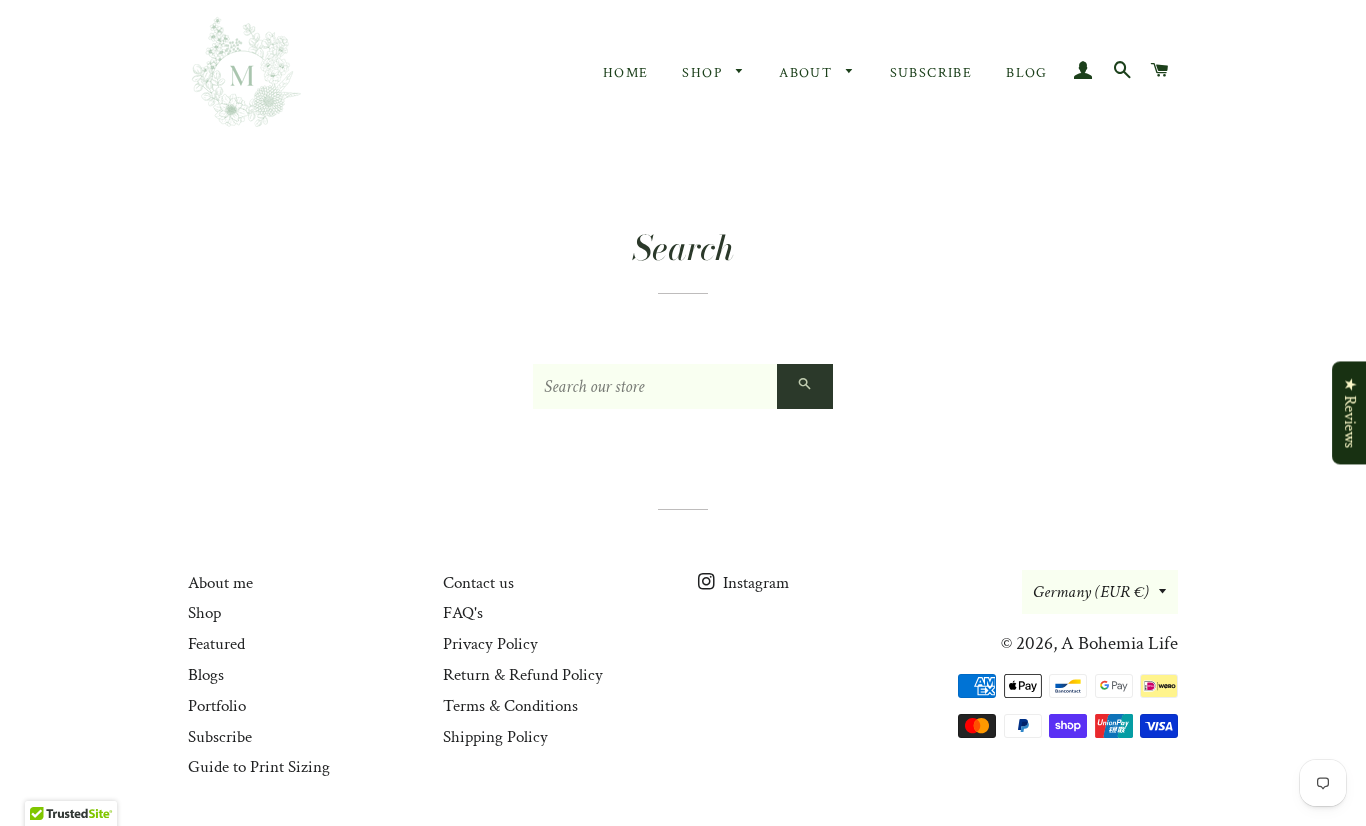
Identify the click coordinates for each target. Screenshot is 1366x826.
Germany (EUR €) (1091, 592)
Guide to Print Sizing (259, 767)
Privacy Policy (490, 644)
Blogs (206, 675)
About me (220, 583)
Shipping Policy (495, 737)
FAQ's (463, 613)
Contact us (478, 583)
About (807, 73)
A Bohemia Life (1119, 643)
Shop (704, 73)
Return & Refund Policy (523, 675)
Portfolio (217, 706)
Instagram (754, 583)
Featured (216, 644)
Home (626, 73)
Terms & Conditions (510, 706)
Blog (1027, 73)
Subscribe (931, 73)
